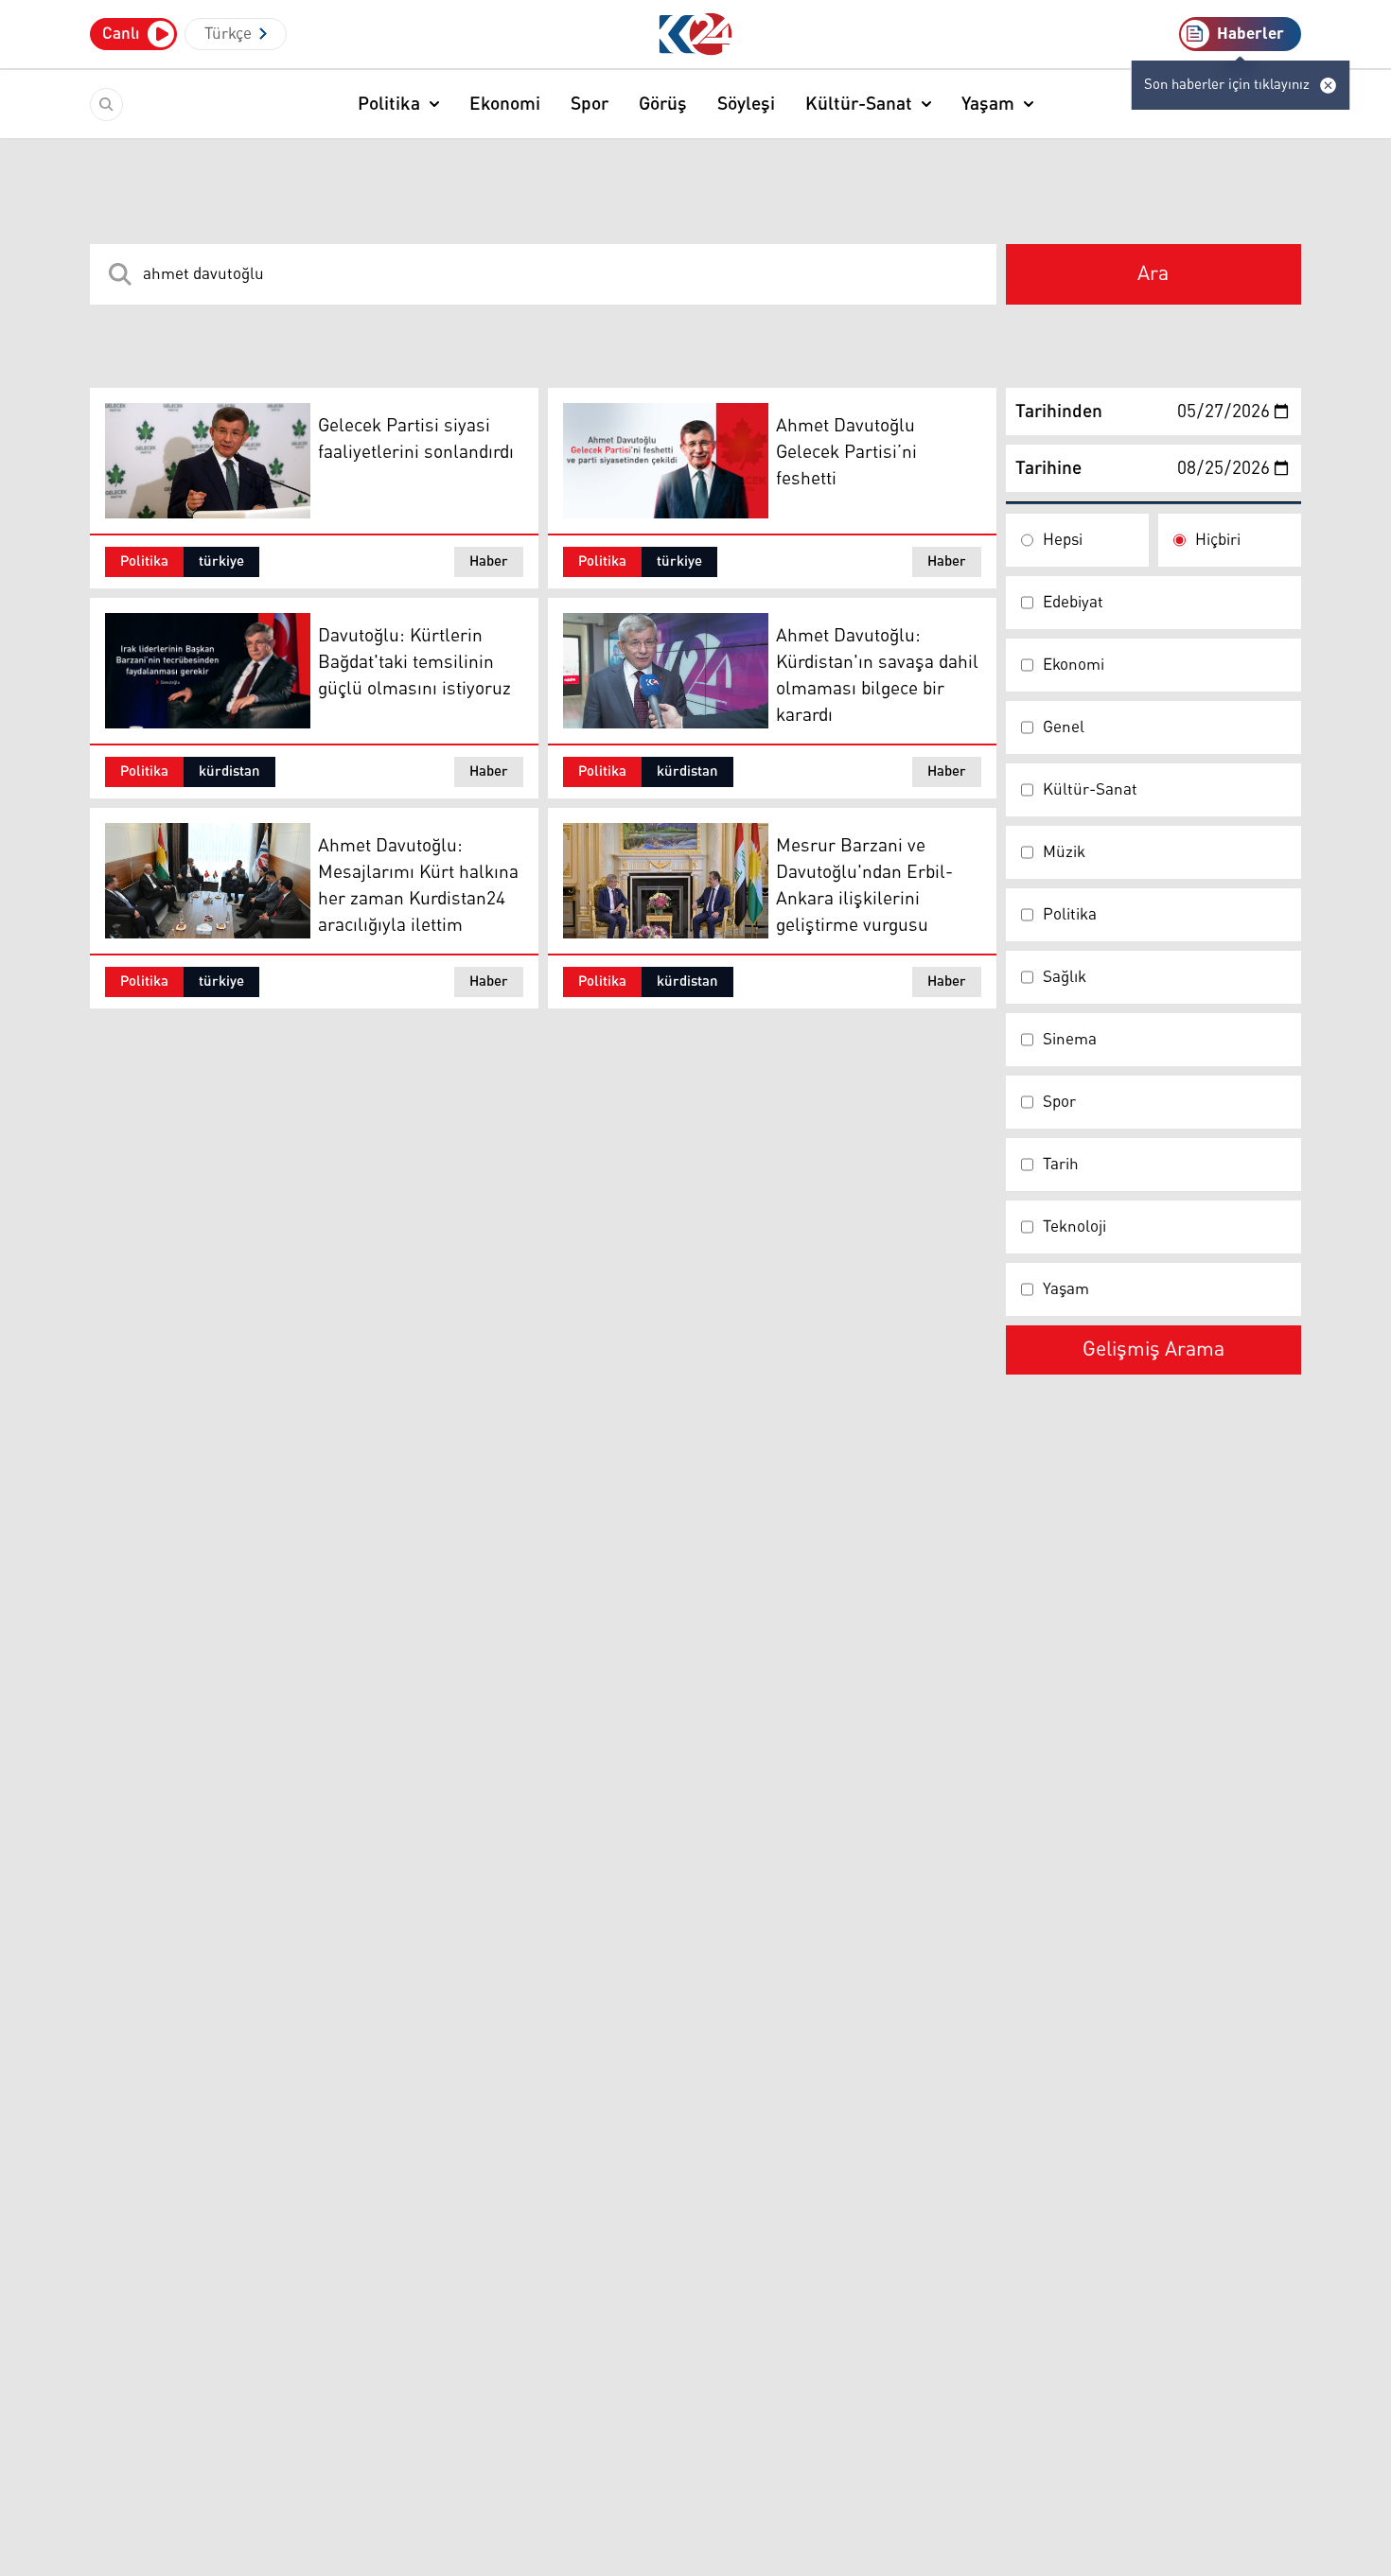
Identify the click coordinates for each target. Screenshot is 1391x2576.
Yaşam (988, 104)
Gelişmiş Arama (1153, 1350)
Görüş (663, 104)
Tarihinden (1059, 412)
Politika (389, 104)
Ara (1153, 274)
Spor (590, 104)
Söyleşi (746, 104)
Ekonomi (505, 104)
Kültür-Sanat (859, 104)
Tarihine (1048, 468)
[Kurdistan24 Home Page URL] (696, 35)
